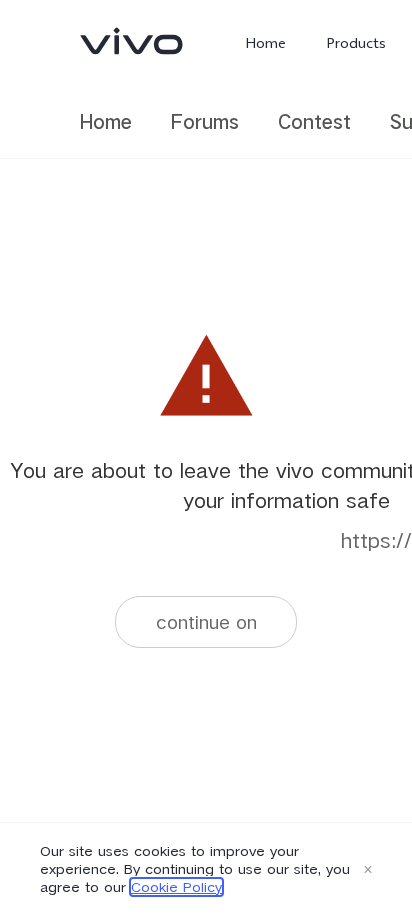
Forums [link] (205, 121)
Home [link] (106, 121)
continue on (206, 621)
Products (356, 43)
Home (265, 43)
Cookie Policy (176, 887)
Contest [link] (314, 121)
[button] (368, 869)
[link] (132, 41)
